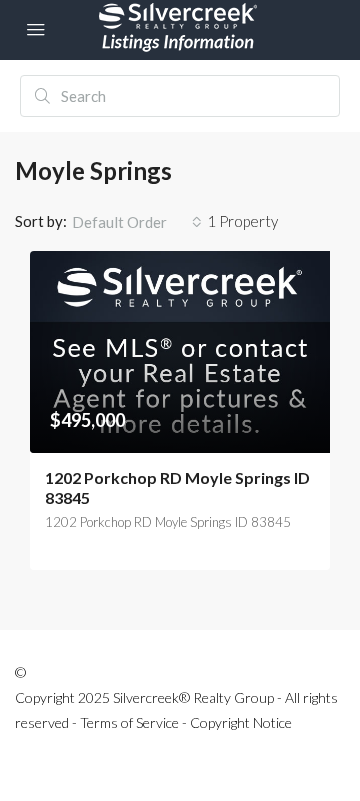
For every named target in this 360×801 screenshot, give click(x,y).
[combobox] (137, 222)
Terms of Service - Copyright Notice (186, 722)
